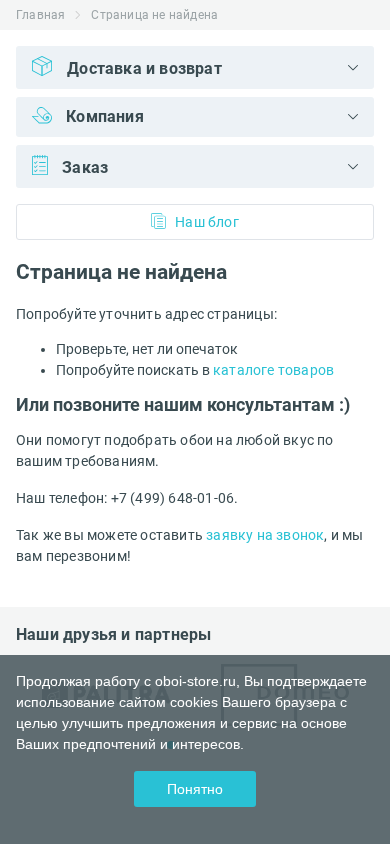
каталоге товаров (273, 370)
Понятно (195, 789)
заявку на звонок (265, 535)
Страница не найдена (154, 15)
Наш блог (207, 222)
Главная (40, 15)
